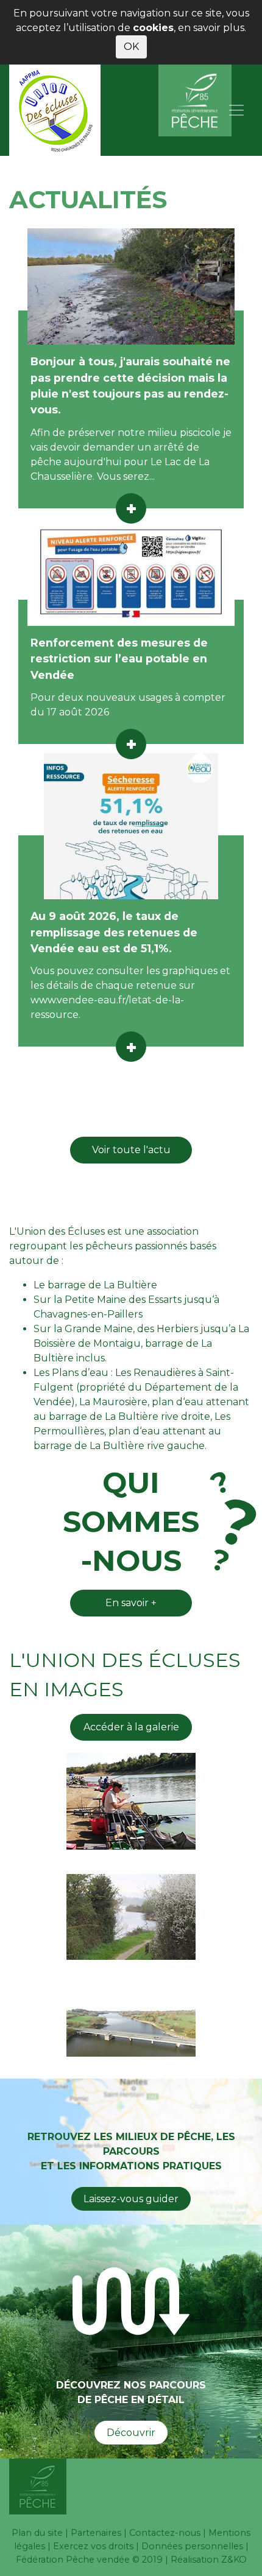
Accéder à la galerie (131, 1727)
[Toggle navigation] (236, 110)
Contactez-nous (165, 2533)
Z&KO (234, 2560)
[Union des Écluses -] (55, 110)
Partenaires (96, 2533)
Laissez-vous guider (131, 2199)
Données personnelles (192, 2546)
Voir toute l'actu (131, 1150)
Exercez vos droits (93, 2546)
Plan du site (37, 2533)
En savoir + (131, 1603)
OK (131, 47)
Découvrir (131, 2433)
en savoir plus (211, 28)
